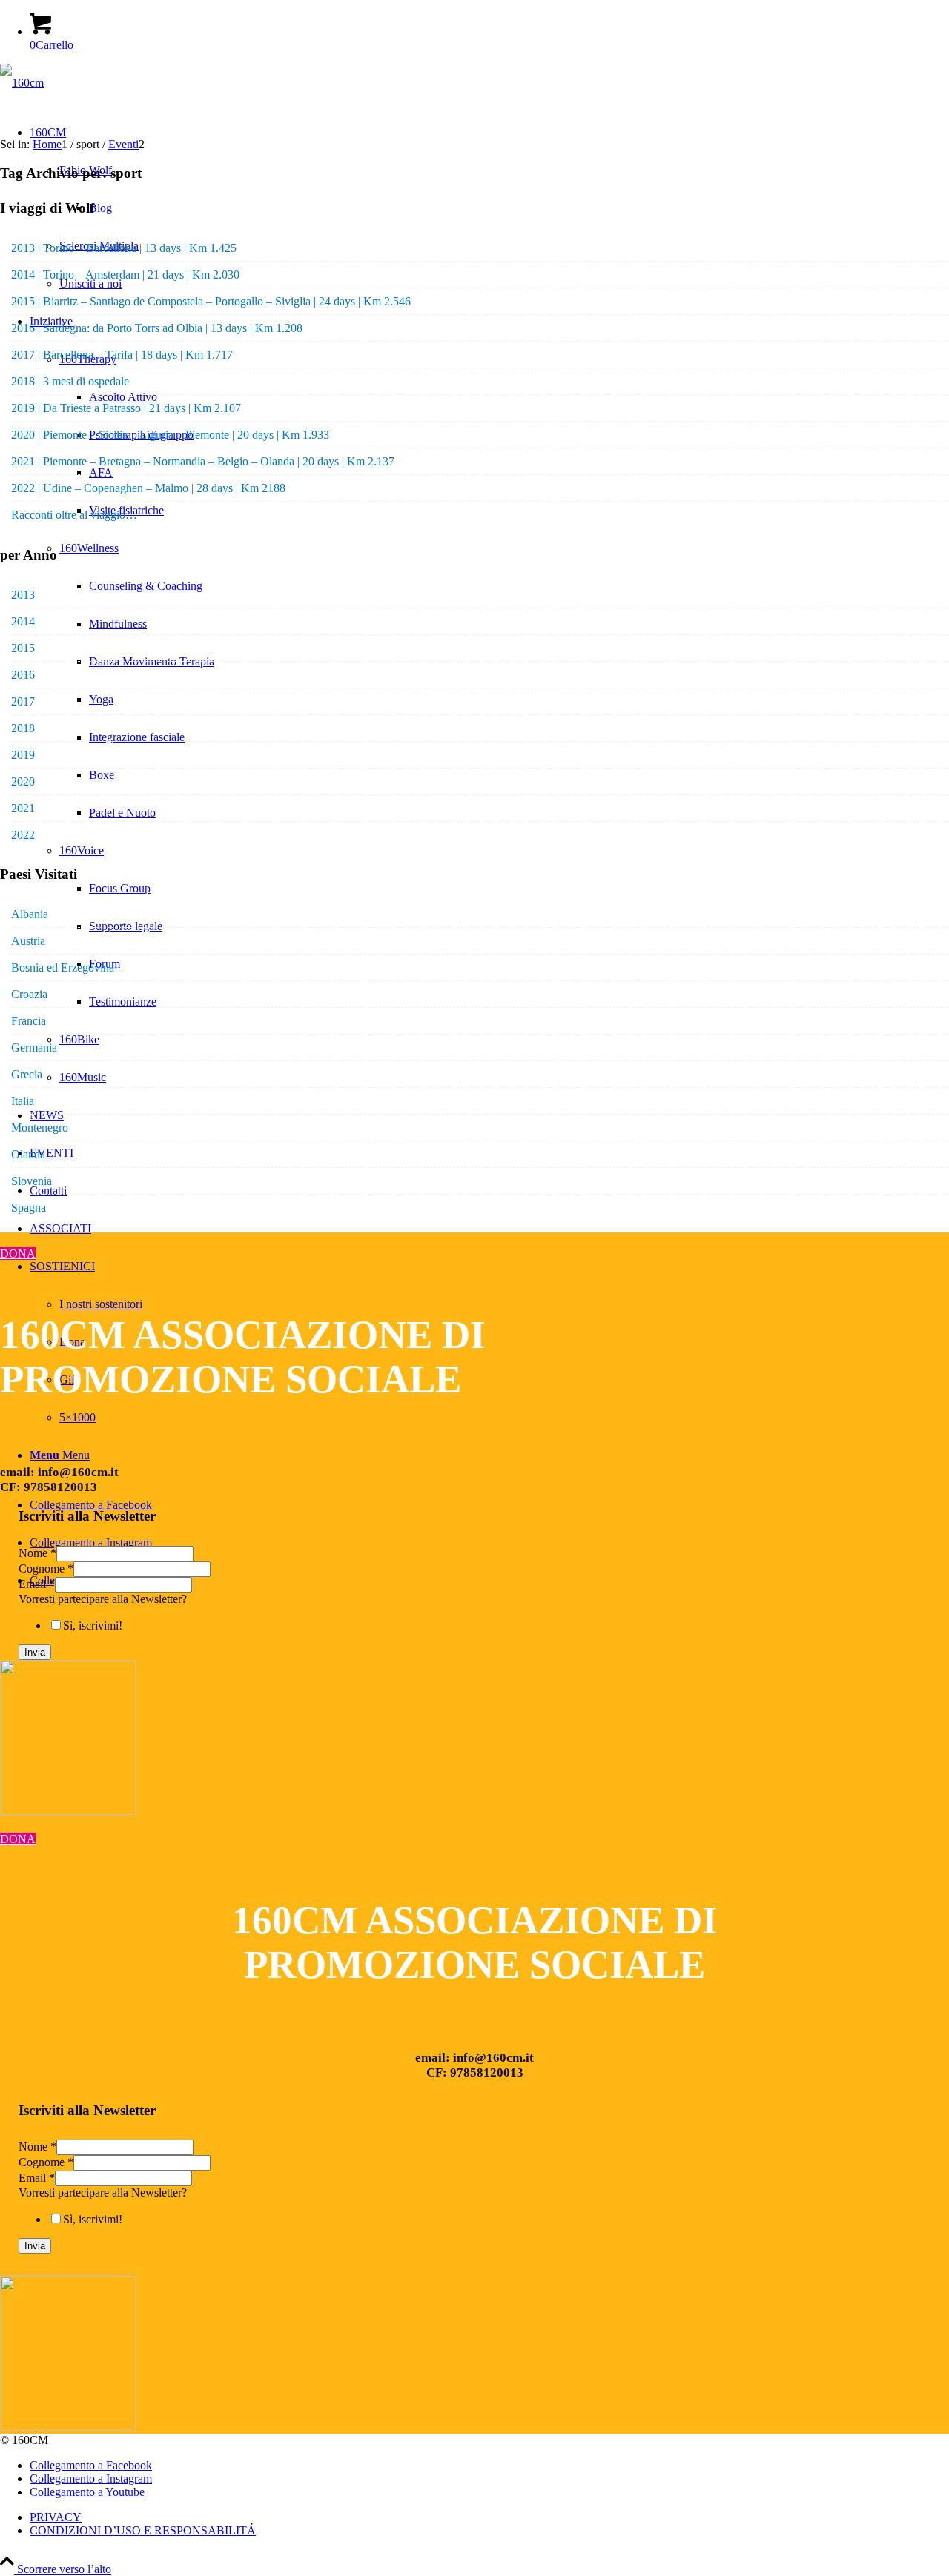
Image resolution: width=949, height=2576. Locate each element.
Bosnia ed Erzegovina (63, 967)
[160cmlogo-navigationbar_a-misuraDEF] (22, 83)
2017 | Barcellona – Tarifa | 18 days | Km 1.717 (122, 355)
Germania (34, 1048)
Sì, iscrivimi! (93, 1626)
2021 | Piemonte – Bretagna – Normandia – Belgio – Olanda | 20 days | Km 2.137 (203, 461)
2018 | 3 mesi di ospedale (70, 381)
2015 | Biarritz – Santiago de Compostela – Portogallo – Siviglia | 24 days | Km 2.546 (211, 301)
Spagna (29, 1208)
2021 (23, 808)
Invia (35, 1652)
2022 (23, 835)
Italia (23, 1101)
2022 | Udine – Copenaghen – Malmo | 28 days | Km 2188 (148, 488)
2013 (23, 595)
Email (37, 1584)
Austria (28, 941)
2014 (23, 621)
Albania (30, 914)
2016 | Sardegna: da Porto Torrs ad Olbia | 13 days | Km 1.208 (157, 328)
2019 (23, 755)
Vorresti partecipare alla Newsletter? (103, 1599)
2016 (23, 675)
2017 (23, 701)
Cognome (46, 1568)
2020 (23, 781)
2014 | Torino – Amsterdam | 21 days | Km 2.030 (125, 275)
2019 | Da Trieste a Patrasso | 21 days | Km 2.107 (126, 408)
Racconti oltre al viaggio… (74, 515)
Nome (37, 1553)
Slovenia (32, 1181)
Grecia (27, 1074)
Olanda (28, 1154)
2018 (23, 728)
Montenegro (40, 1128)
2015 (23, 648)
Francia (29, 1021)
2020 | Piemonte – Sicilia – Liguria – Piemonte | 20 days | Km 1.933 (170, 435)
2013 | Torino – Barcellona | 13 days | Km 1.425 (124, 248)
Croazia (29, 994)
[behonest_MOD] (68, 1811)
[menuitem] (489, 2517)
